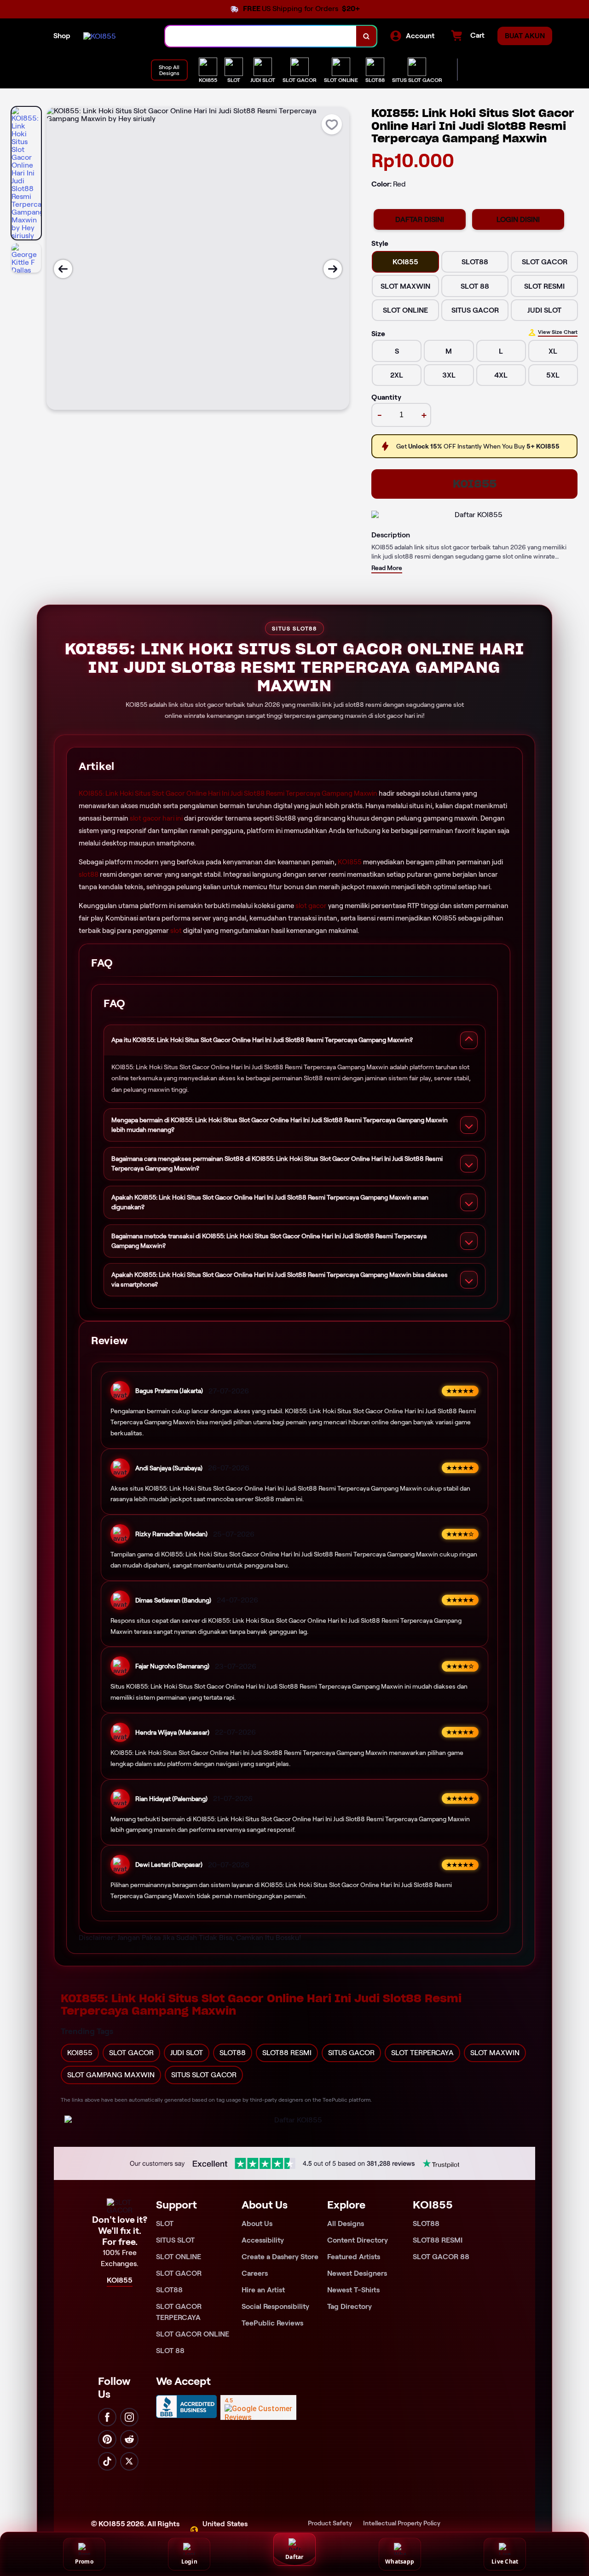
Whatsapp (400, 2561)
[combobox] (261, 36)
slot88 (89, 874)
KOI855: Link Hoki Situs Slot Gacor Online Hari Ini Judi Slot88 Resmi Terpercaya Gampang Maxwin (228, 793)
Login (189, 2561)
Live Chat (505, 2561)
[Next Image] (333, 269)
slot (176, 931)
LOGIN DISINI (518, 219)
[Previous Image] (63, 269)
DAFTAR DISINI (420, 219)
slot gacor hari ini (156, 818)
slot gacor (311, 906)
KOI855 (475, 484)
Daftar (294, 2557)
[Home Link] (100, 36)
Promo (84, 2561)
